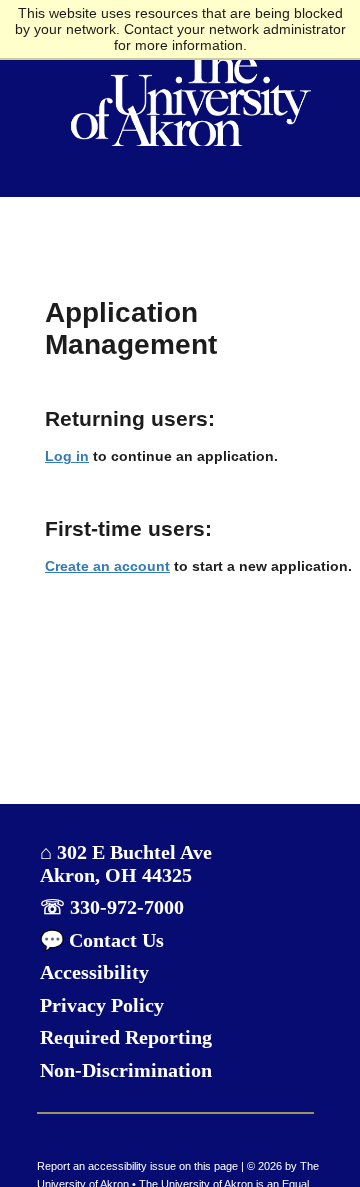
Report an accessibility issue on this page (137, 1166)
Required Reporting (126, 1037)
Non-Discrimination (126, 1070)
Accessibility (94, 972)
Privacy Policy (102, 1005)
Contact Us (114, 940)
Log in (67, 456)
